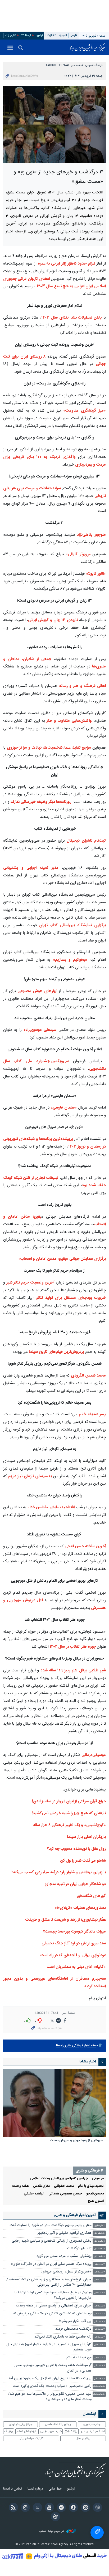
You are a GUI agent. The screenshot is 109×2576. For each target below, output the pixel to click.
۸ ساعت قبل (99, 2358)
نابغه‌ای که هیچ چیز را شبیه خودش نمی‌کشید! (69, 1813)
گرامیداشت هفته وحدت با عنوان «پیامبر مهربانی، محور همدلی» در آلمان (53, 2368)
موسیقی (98, 2179)
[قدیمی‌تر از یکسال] (54, 2103)
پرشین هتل (83, 2438)
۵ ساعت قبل (99, 2306)
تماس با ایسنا (13, 2489)
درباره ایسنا (35, 2489)
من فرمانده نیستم (79, 2358)
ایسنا (87, 47)
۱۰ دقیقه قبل (99, 2233)
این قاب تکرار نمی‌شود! (75, 2321)
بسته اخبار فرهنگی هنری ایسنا (77, 2046)
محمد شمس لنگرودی (88, 1376)
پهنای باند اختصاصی (58, 2424)
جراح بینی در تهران (21, 2424)
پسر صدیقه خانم (92, 1414)
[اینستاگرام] (24, 2508)
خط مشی (55, 2489)
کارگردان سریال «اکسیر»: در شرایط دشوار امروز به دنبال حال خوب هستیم (49, 2347)
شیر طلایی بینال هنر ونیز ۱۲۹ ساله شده (73, 1670)
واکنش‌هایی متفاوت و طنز (68, 721)
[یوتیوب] (49, 2508)
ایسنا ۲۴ (26, 35)
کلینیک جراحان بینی (31, 2438)
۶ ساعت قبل (99, 2314)
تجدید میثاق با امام (91, 2186)
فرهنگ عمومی (94, 65)
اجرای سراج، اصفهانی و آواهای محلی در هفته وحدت (54, 2306)
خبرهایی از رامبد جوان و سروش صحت (76, 2141)
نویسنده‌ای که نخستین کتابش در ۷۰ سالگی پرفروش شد (52, 2314)
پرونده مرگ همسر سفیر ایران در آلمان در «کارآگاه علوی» (51, 2264)
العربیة (63, 35)
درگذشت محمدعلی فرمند (73, 2329)
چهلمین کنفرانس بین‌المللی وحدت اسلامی (59, 2179)
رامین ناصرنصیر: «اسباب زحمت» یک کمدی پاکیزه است (52, 2386)
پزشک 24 (71, 2431)
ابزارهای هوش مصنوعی (37, 991)
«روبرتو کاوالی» (78, 554)
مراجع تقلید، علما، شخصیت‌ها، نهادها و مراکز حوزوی (49, 748)
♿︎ (97, 2533)
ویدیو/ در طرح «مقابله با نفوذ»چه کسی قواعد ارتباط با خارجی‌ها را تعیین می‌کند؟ (53, 2295)
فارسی (74, 35)
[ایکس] (36, 2508)
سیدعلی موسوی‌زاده (39, 1030)
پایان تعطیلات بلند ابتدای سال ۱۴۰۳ (72, 318)
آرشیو (40, 35)
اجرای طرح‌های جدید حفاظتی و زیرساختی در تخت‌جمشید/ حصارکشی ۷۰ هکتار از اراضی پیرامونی (49, 2282)
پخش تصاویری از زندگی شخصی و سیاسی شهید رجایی (52, 2241)
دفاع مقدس (41, 2186)
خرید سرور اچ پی (51, 2431)
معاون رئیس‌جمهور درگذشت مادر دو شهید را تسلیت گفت (51, 2225)
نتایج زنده (10, 35)
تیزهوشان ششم (26, 2431)
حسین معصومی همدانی (65, 2194)
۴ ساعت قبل (99, 2280)
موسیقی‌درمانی (94, 1755)
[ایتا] (85, 2508)
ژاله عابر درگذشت (79, 2249)
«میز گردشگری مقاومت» (85, 411)
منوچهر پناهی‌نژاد (91, 535)
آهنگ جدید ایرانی (93, 2431)
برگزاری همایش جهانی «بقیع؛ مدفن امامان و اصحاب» (62, 1259)
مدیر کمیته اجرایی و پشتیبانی (31, 868)
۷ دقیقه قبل (100, 2226)
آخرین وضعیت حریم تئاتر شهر (30, 1283)
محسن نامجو (95, 2194)
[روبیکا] (96, 2508)
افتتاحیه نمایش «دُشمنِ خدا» (52, 1507)
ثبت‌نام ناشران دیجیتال (86, 841)
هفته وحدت (21, 2186)
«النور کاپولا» (96, 574)
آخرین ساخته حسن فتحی (85, 1546)
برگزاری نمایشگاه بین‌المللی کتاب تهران (72, 925)
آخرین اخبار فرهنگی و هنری (75, 2215)
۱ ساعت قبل (99, 2241)
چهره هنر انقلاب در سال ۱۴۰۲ (72, 1647)
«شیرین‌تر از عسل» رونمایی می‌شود (66, 2272)
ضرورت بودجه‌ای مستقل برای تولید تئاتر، (71, 1298)
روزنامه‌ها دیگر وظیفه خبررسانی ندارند (41, 802)
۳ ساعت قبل (99, 2264)
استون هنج (96, 2201)
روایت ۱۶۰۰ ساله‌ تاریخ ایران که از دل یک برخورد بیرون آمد (50, 2379)
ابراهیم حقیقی (34, 2194)
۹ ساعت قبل (99, 2366)
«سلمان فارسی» (63, 1108)
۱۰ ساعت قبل (99, 2386)
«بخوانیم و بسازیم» (70, 960)
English (51, 35)
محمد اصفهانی (64, 2186)
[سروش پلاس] (72, 2508)
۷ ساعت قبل (99, 2329)
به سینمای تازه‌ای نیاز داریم (29, 1476)
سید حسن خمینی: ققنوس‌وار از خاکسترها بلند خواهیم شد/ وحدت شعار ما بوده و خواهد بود (50, 2397)
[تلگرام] (60, 2508)
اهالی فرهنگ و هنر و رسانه (83, 686)
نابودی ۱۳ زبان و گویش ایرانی (53, 620)
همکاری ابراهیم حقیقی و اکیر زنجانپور (65, 2233)
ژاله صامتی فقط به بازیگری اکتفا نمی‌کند (63, 2337)
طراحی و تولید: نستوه (52, 2531)
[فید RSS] (12, 2508)
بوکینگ (9, 2431)
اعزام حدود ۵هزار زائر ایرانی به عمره (66, 264)
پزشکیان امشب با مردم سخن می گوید (64, 2256)
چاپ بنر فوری (92, 2424)
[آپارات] (54, 2517)
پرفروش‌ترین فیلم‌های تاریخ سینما (56, 1352)
